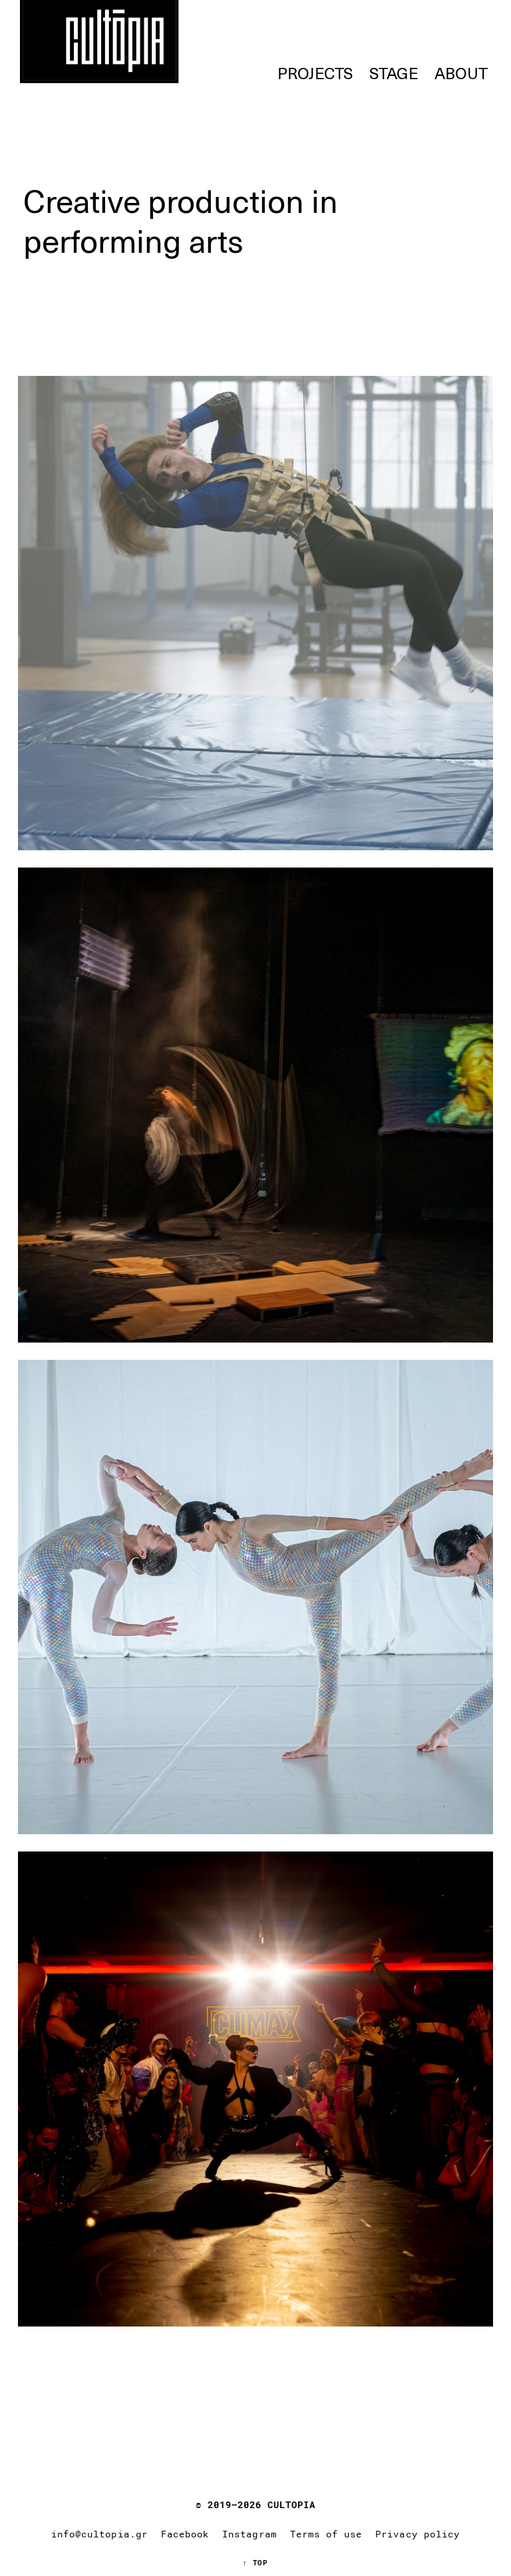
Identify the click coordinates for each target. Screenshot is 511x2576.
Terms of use (326, 2534)
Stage (394, 73)
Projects (315, 73)
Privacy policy (418, 2534)
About (461, 73)
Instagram (249, 2534)
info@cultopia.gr (99, 2534)
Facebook (185, 2534)
